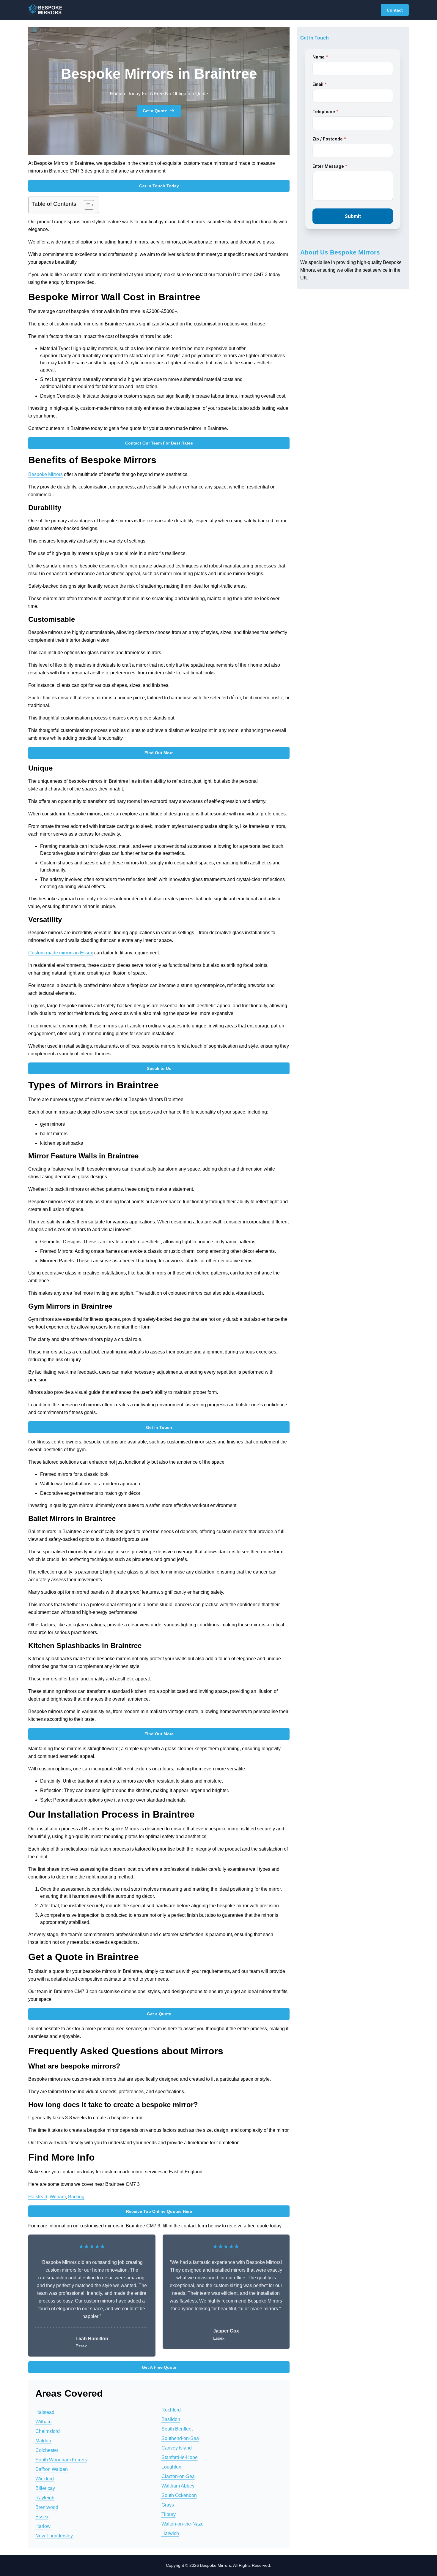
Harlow (43, 2526)
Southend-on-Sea (180, 2438)
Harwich (170, 2533)
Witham (58, 2197)
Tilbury (169, 2514)
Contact (395, 10)
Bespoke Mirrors (45, 474)
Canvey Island (177, 2448)
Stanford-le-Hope (180, 2457)
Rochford (171, 2410)
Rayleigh (45, 2498)
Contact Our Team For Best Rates (159, 443)
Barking (76, 2197)
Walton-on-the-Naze (183, 2524)
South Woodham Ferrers (61, 2460)
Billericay (45, 2488)
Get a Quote (155, 111)
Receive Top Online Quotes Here (159, 2211)
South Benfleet (177, 2429)
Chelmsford (48, 2431)
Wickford (45, 2479)
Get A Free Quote (159, 2367)
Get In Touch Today (159, 186)
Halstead (38, 2197)
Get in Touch (159, 1427)
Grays (168, 2505)
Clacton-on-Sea (178, 2476)
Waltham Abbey (178, 2486)
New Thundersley (54, 2536)
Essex (42, 2517)
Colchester (47, 2450)
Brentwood (47, 2507)
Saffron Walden (52, 2469)
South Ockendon (179, 2495)
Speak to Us (159, 1068)
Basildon (171, 2419)
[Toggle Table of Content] (86, 205)
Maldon (43, 2441)
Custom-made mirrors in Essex (61, 953)
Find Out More (159, 753)
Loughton (171, 2467)
